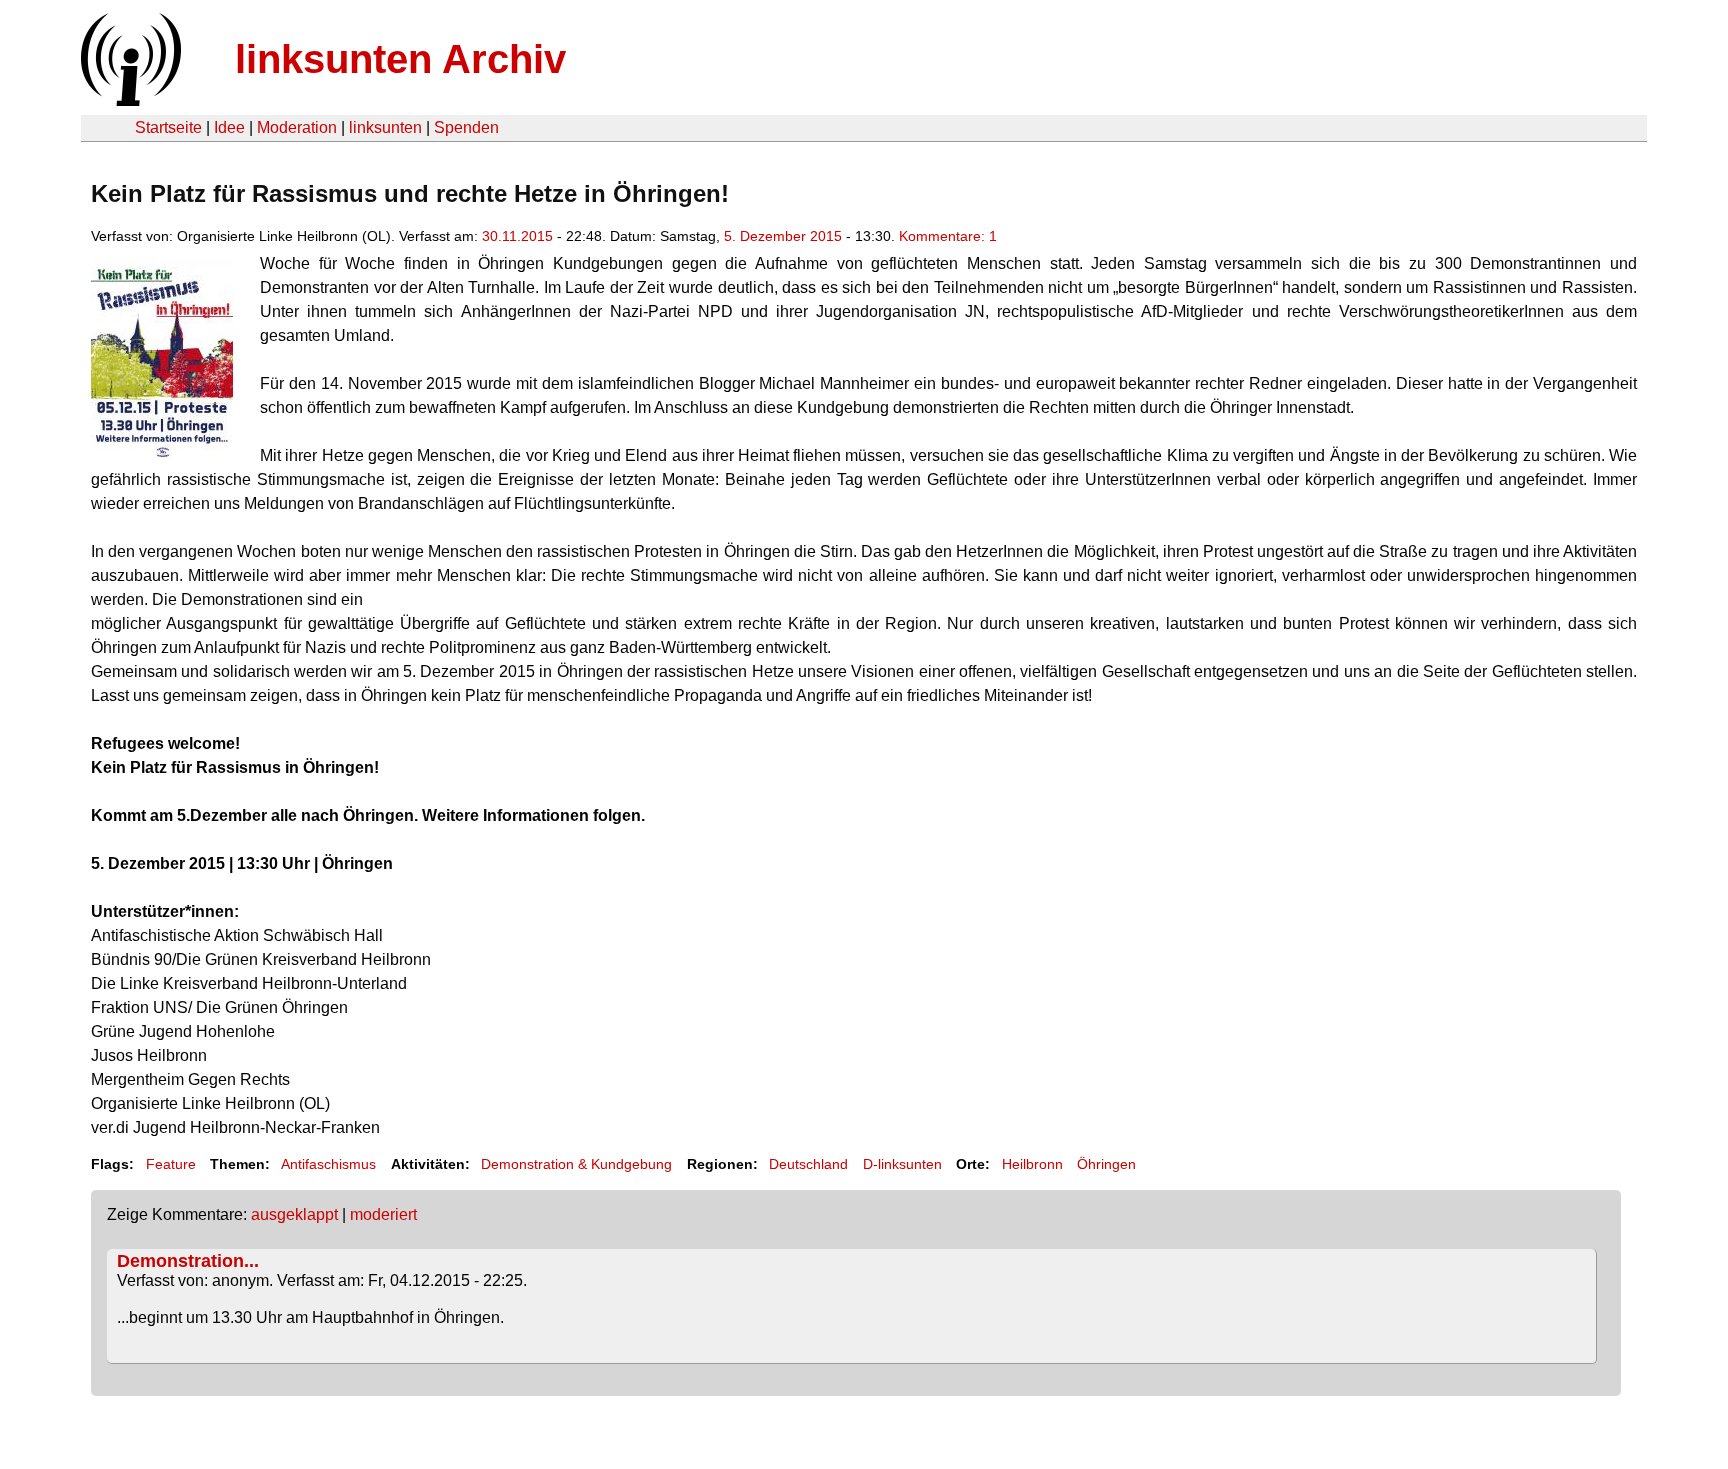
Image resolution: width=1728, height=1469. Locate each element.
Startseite (168, 127)
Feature (171, 1164)
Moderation (297, 127)
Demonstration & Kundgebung (576, 1164)
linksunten (385, 127)
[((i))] (129, 100)
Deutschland (808, 1164)
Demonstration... (188, 1261)
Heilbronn (1032, 1164)
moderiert (383, 1214)
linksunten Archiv (400, 59)
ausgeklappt (294, 1214)
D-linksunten (902, 1164)
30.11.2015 (517, 236)
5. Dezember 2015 (783, 236)
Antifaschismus (328, 1164)
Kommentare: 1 (948, 236)
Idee (229, 127)
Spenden (466, 127)
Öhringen (1106, 1164)
